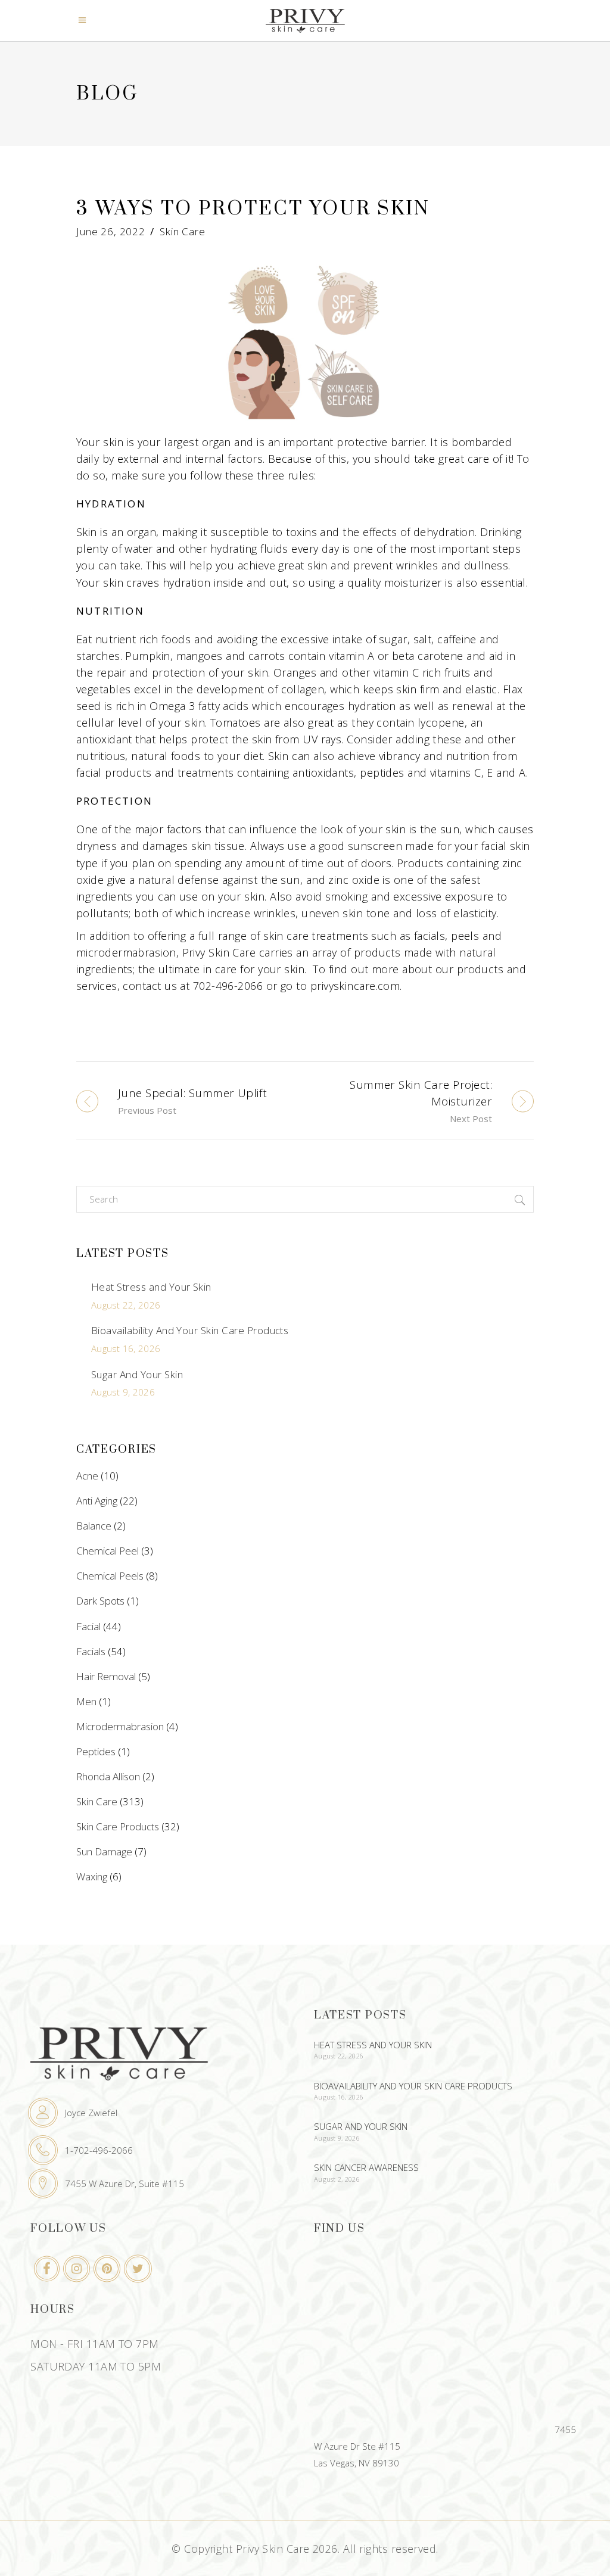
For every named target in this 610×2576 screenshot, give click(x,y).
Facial (88, 1626)
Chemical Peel (108, 1551)
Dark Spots (100, 1601)
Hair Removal (106, 1676)
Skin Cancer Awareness (366, 2167)
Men (86, 1701)
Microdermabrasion (120, 1726)
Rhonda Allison (108, 1776)
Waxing (92, 1876)
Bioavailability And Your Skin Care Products (190, 1330)
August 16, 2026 (126, 1348)
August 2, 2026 (337, 2179)
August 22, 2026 (126, 1305)
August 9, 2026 (123, 1392)
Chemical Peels (110, 1576)
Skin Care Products (118, 1826)
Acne (87, 1476)
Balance (94, 1526)
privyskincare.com (355, 986)
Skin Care (183, 231)
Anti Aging (97, 1501)
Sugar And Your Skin (137, 1374)
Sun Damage (104, 1851)
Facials (91, 1651)
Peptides (96, 1751)
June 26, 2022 (111, 231)
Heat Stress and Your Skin (151, 1287)
